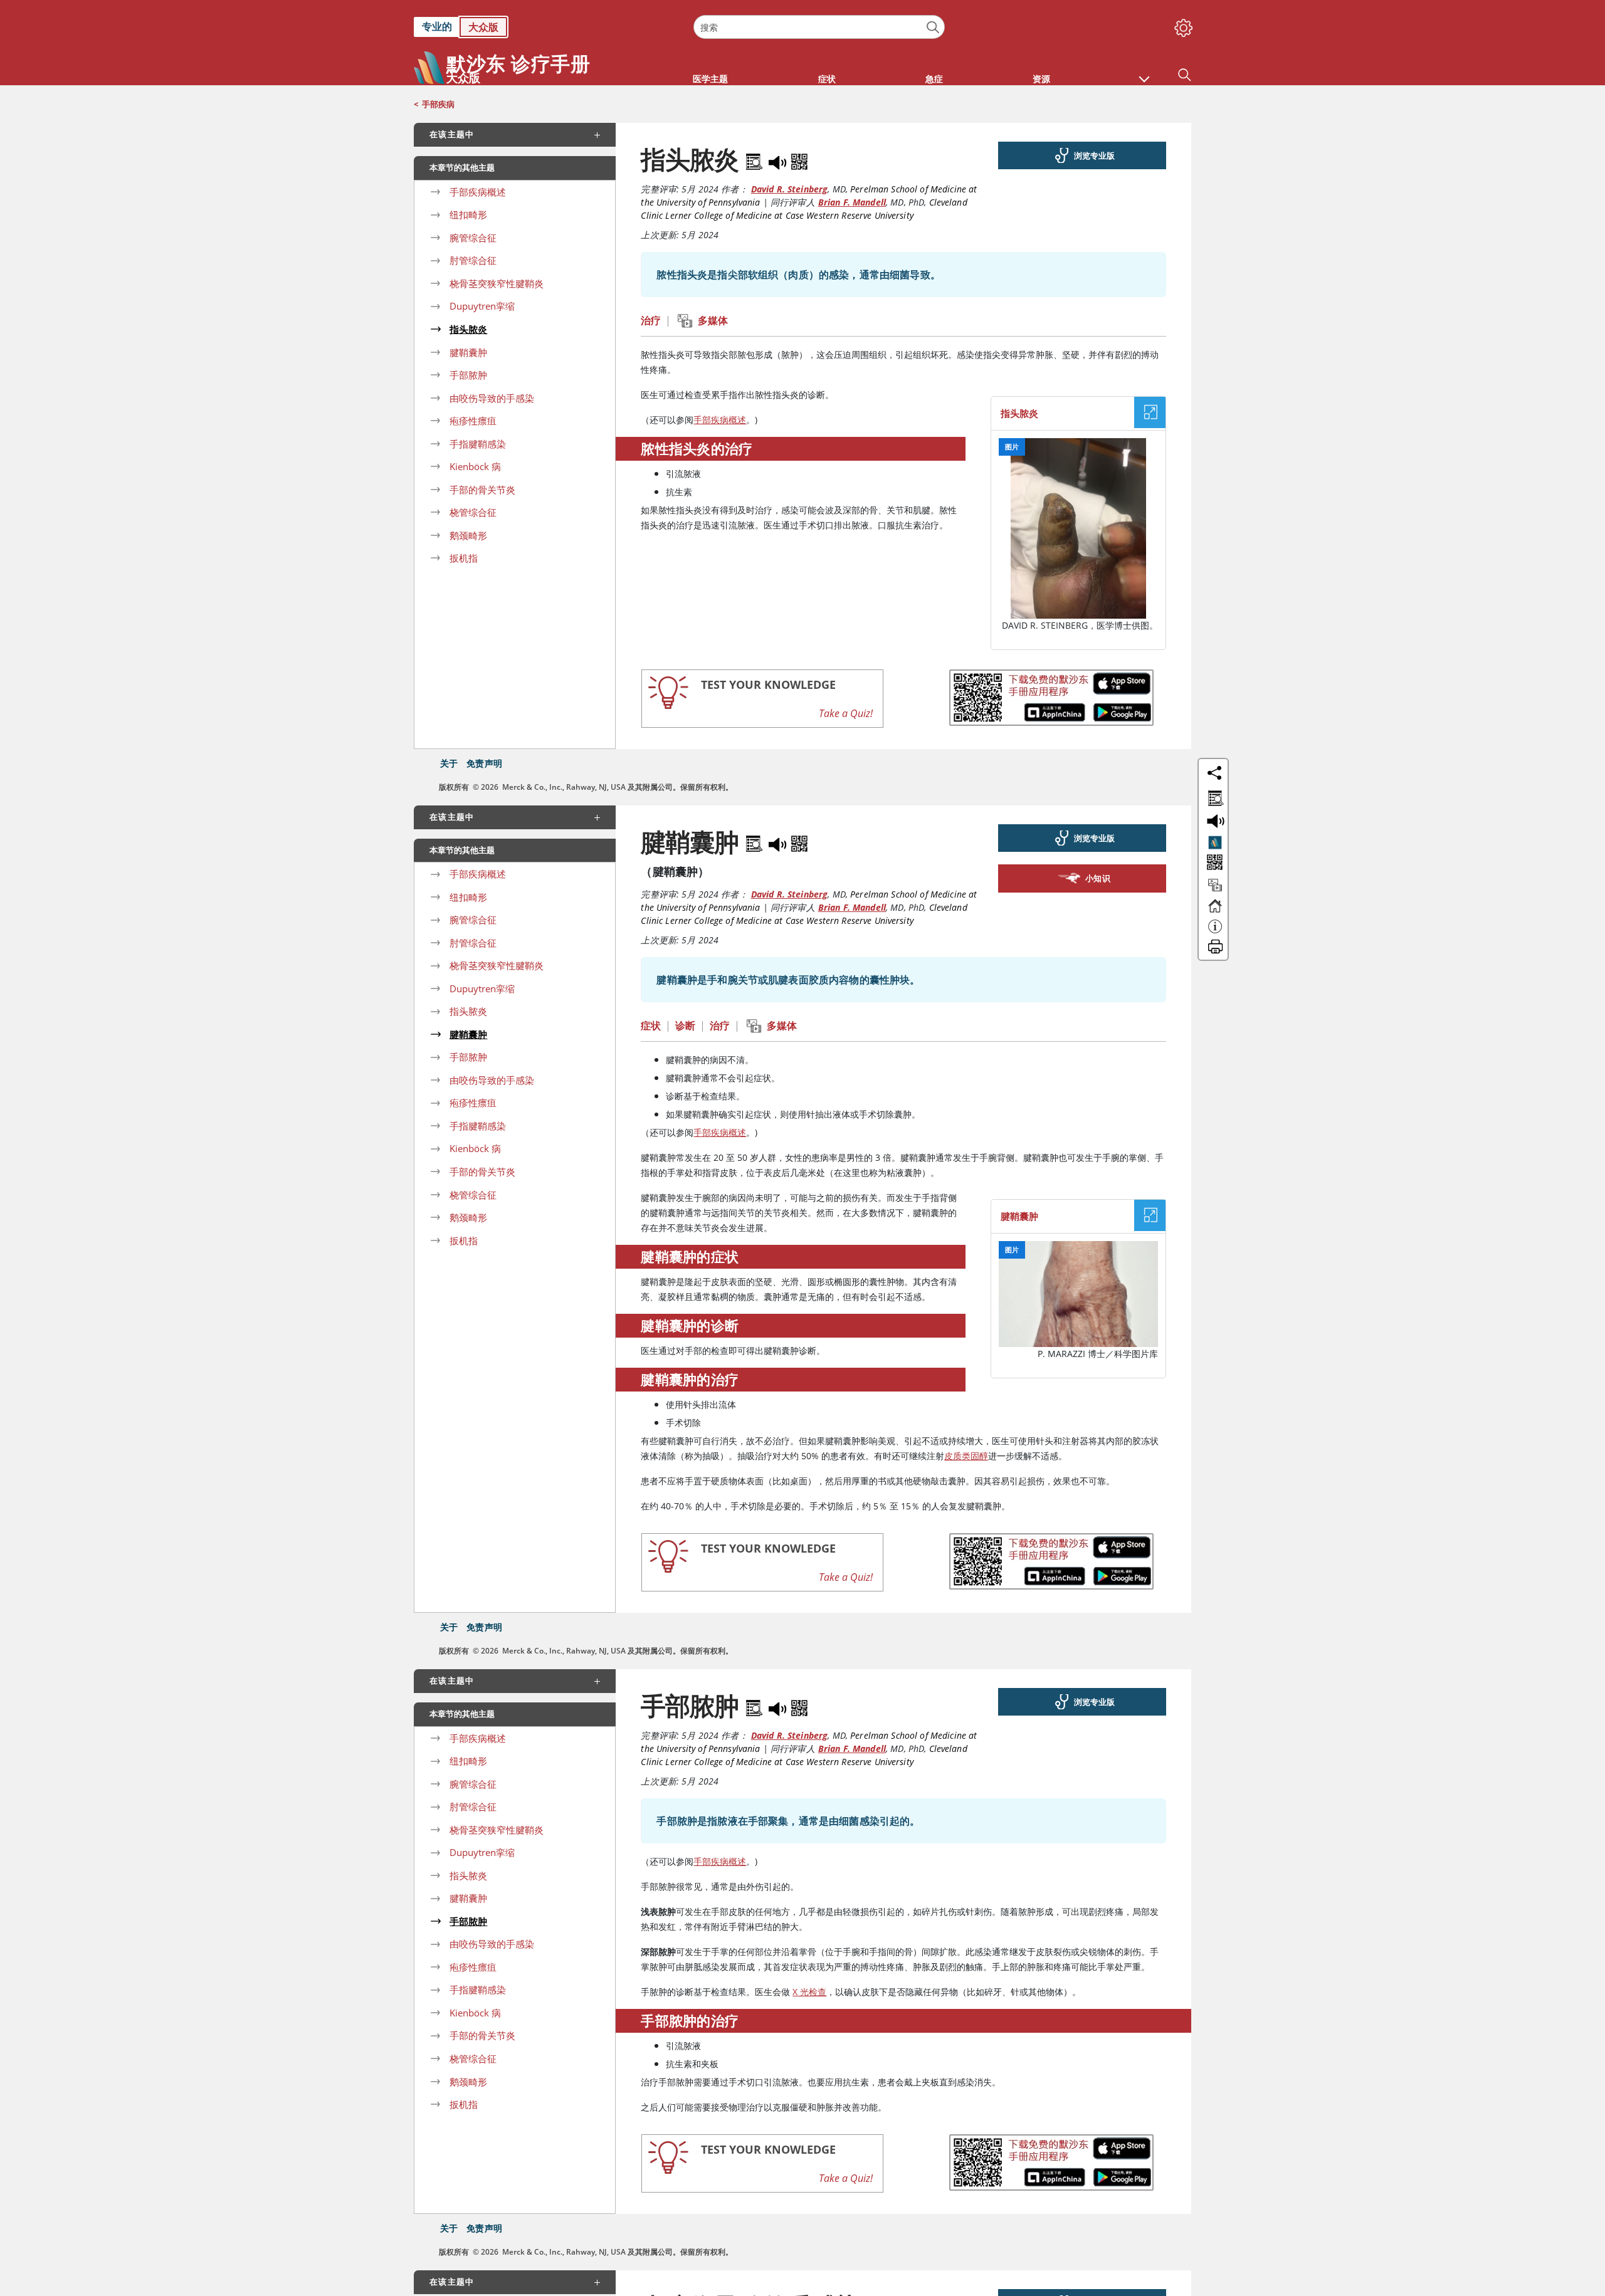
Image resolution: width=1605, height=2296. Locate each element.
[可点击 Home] (1215, 911)
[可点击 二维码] (1213, 863)
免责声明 (484, 763)
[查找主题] (1213, 796)
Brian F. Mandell (852, 202)
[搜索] (933, 27)
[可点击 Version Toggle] (1215, 842)
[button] (1144, 73)
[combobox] (819, 27)
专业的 (437, 26)
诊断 (685, 1025)
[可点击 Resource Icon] (1215, 891)
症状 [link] (827, 79)
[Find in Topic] (756, 159)
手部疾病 (438, 104)
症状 (651, 1025)
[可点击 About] (1215, 932)
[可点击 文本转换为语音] (1213, 820)
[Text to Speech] (779, 159)
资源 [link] (1041, 79)
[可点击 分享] (1214, 773)
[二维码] (799, 159)
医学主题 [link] (710, 79)
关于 (449, 763)
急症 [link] (934, 79)
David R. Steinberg (790, 189)
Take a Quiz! (846, 713)
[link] (547, 27)
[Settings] (1181, 25)
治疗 (651, 320)
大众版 (483, 27)
